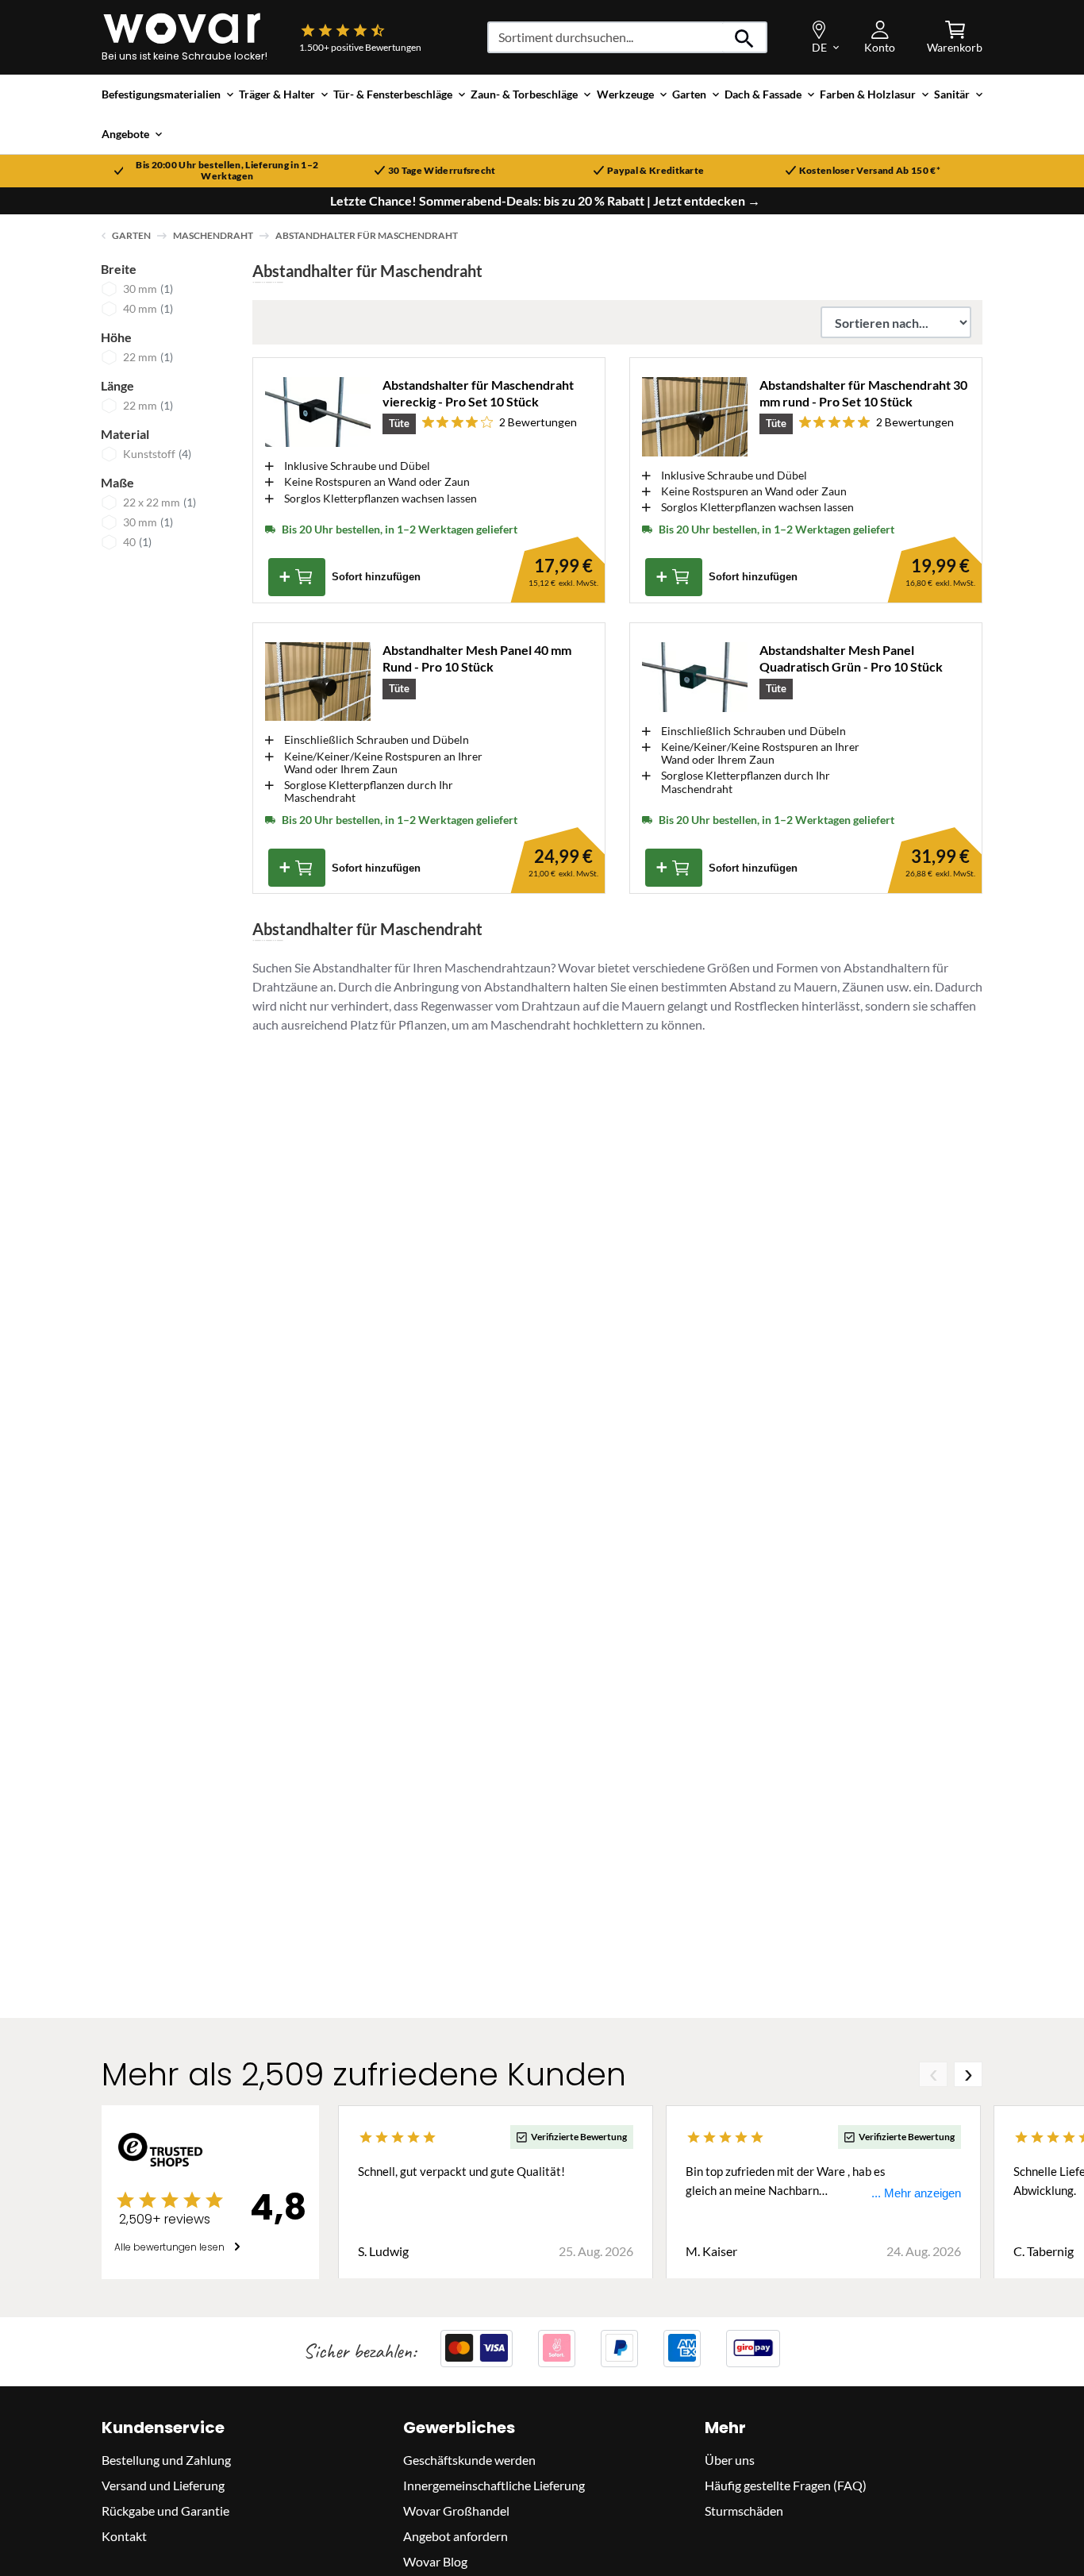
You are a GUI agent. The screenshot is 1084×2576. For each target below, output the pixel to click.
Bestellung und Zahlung (166, 2459)
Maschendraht (213, 235)
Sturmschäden (744, 2510)
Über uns (730, 2459)
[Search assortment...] (745, 37)
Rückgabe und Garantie (165, 2510)
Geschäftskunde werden (469, 2459)
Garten (131, 235)
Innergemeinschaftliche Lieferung (494, 2484)
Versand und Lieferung (163, 2484)
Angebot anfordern (456, 2535)
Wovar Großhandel (456, 2510)
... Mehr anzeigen (916, 2193)
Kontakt (124, 2535)
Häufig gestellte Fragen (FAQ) (786, 2484)
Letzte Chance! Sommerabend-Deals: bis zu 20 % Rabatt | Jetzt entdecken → (545, 201)
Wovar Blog (435, 2561)
